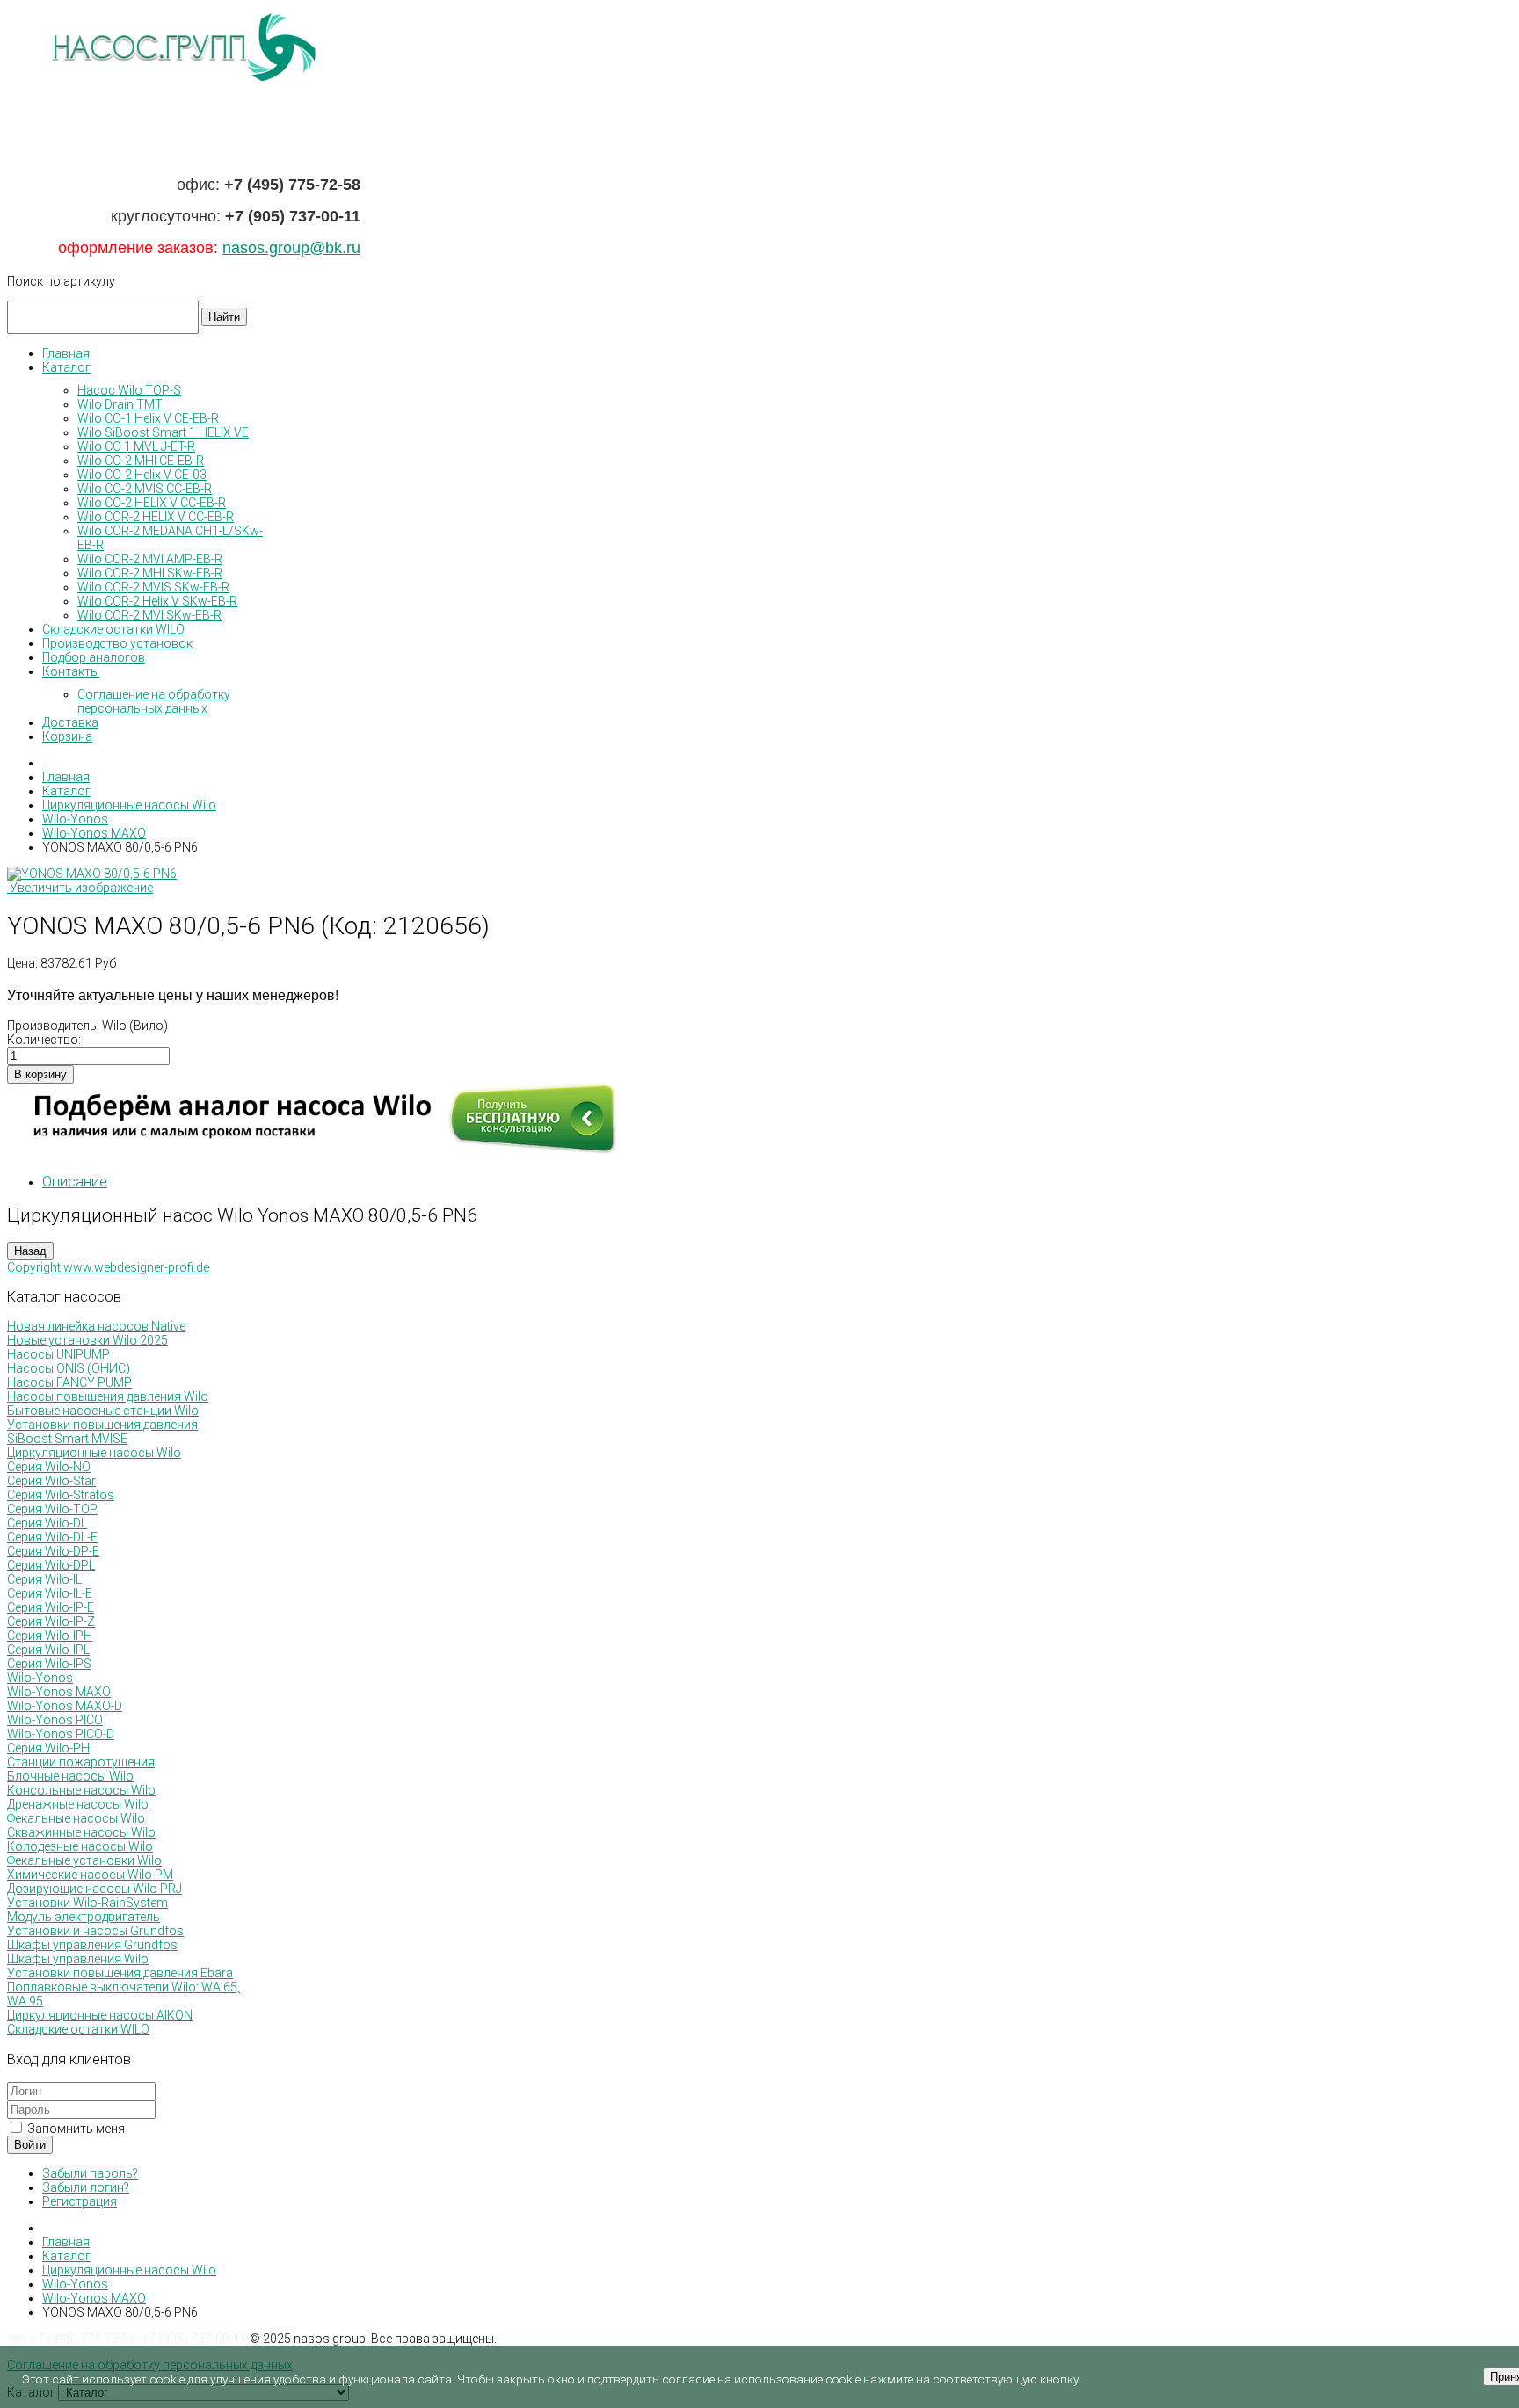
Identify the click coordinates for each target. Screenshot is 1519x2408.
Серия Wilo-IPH (50, 1636)
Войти (30, 2145)
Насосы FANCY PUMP (69, 1382)
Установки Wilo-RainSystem (87, 1903)
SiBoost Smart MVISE (67, 1439)
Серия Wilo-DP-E (53, 1551)
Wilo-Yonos (40, 1678)
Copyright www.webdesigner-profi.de (108, 1267)
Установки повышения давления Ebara (120, 1973)
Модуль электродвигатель (84, 1917)
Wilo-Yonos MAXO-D (65, 1706)
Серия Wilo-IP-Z (51, 1621)
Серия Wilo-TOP (52, 1509)
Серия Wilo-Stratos (61, 1495)
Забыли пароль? (90, 2173)
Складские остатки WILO (78, 2029)
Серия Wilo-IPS (49, 1664)
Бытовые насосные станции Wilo (103, 1411)
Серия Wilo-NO (49, 1467)
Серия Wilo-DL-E (52, 1537)
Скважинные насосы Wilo (81, 1832)
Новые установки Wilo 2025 (87, 1340)
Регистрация (80, 2201)
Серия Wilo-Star (51, 1481)
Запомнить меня (75, 2129)
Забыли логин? (86, 2187)
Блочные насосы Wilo (70, 1776)
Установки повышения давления (102, 1425)
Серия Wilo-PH (48, 1748)
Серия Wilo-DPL (51, 1565)
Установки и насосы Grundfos (95, 1931)
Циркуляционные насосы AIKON (100, 2015)
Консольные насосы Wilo (81, 1790)
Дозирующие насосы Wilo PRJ (94, 1889)
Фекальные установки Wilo (84, 1860)
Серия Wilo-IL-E (50, 1593)
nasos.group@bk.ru (291, 248)
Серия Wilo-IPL (48, 1650)
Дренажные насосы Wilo (78, 1804)
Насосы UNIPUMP (58, 1354)
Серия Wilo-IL (44, 1579)
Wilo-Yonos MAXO (59, 1692)
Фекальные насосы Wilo (76, 1818)
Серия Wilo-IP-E (51, 1607)
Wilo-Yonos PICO (55, 1720)
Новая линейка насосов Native (96, 1326)
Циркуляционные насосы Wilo (94, 1453)
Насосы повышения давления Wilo (108, 1396)
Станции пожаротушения (81, 1762)
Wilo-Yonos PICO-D (61, 1734)
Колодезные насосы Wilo (80, 1846)
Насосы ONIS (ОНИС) (69, 1368)
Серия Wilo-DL (47, 1523)
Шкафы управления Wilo (78, 1959)
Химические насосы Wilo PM (90, 1875)
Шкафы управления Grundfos (92, 1945)
